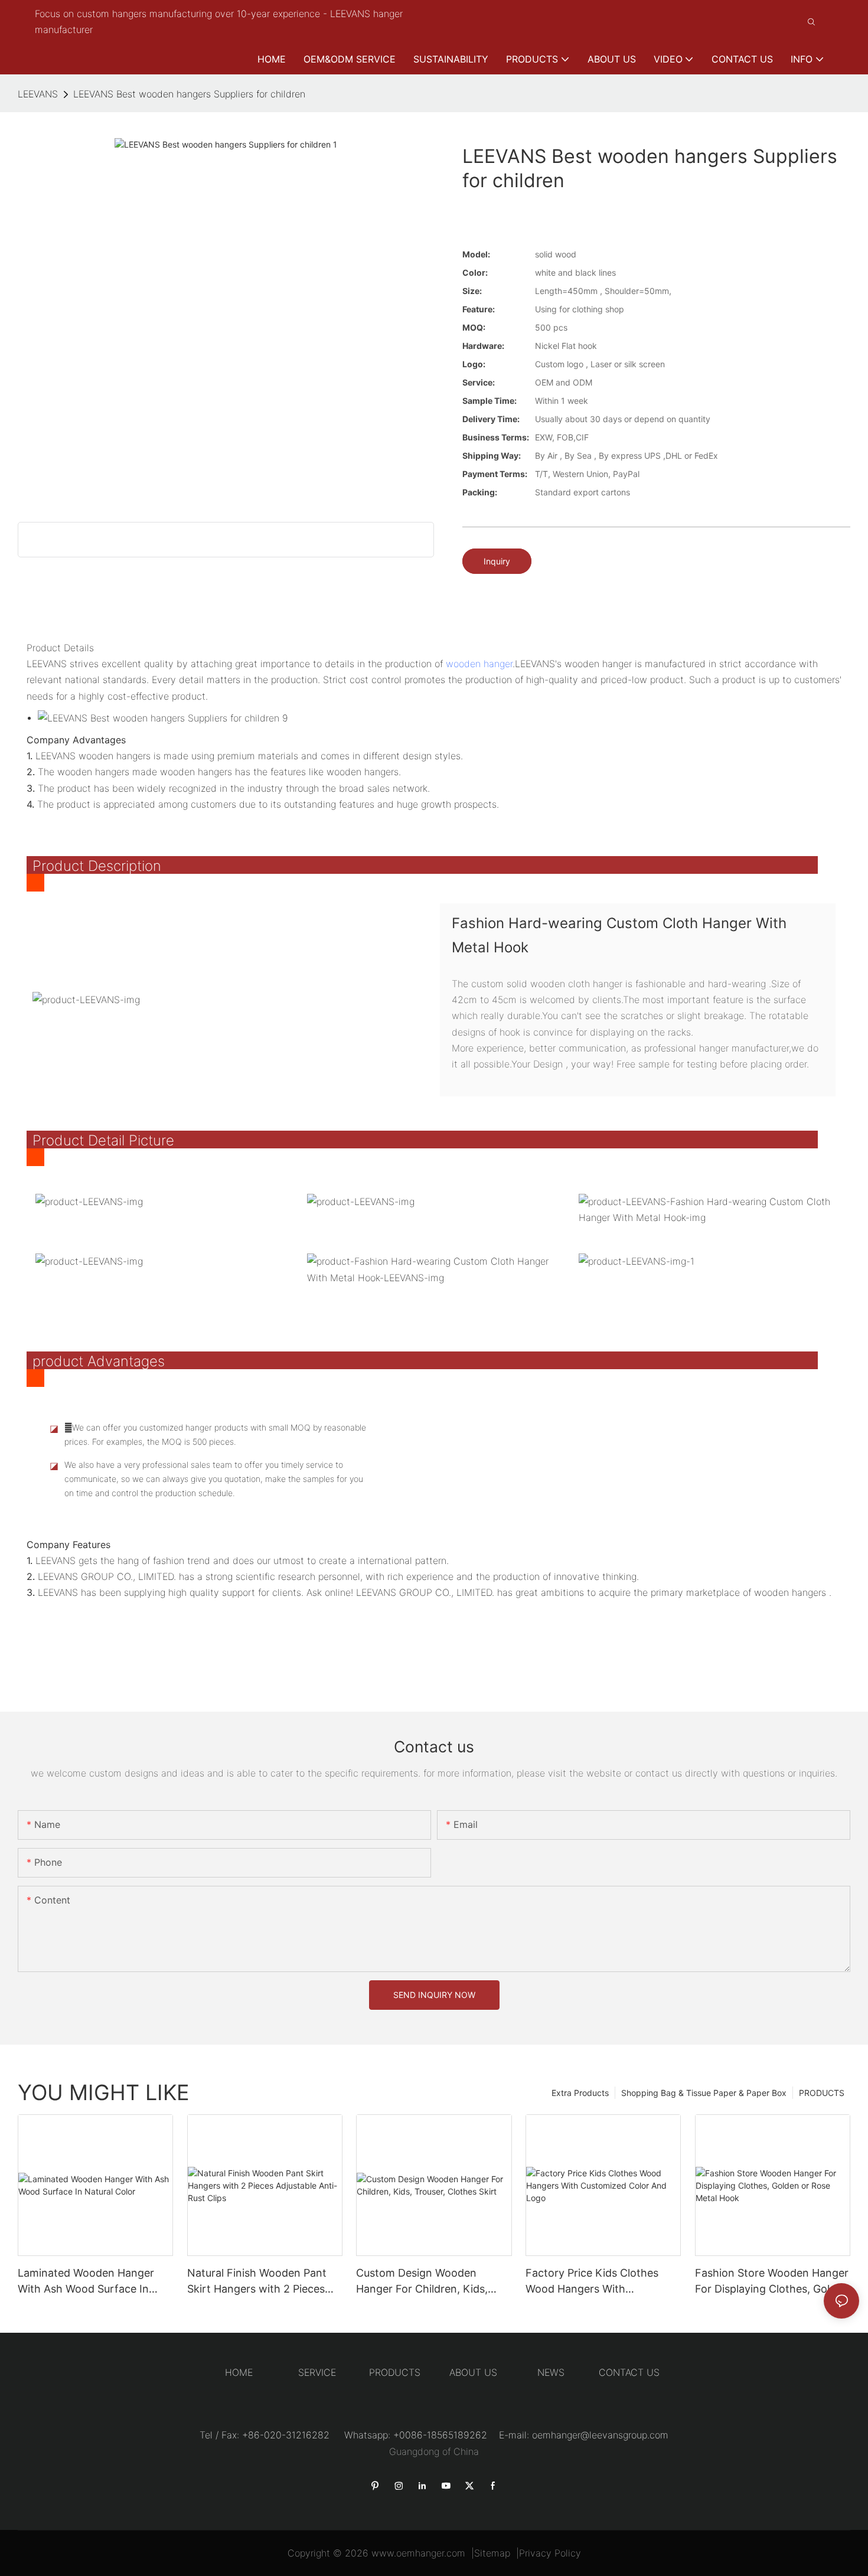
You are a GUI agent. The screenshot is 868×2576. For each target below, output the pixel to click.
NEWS (551, 2372)
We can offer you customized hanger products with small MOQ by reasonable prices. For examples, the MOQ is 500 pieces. (215, 1434)
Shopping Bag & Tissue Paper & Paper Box (704, 2093)
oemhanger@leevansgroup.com (600, 2435)
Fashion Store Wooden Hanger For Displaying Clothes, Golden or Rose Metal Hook (772, 2282)
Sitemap (492, 2553)
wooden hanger (479, 664)
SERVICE (317, 2372)
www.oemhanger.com (418, 2553)
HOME (239, 2372)
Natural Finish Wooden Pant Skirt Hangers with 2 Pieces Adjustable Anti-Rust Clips (257, 2282)
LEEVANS (38, 94)
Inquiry (497, 561)
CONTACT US (629, 2372)
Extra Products (580, 2093)
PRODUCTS (822, 2093)
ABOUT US (473, 2372)
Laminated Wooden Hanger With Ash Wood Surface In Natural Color (86, 2282)
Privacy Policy (550, 2553)
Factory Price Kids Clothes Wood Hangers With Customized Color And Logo (596, 2282)
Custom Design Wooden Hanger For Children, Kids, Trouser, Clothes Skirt (422, 2282)
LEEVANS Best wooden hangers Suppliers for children (189, 94)
